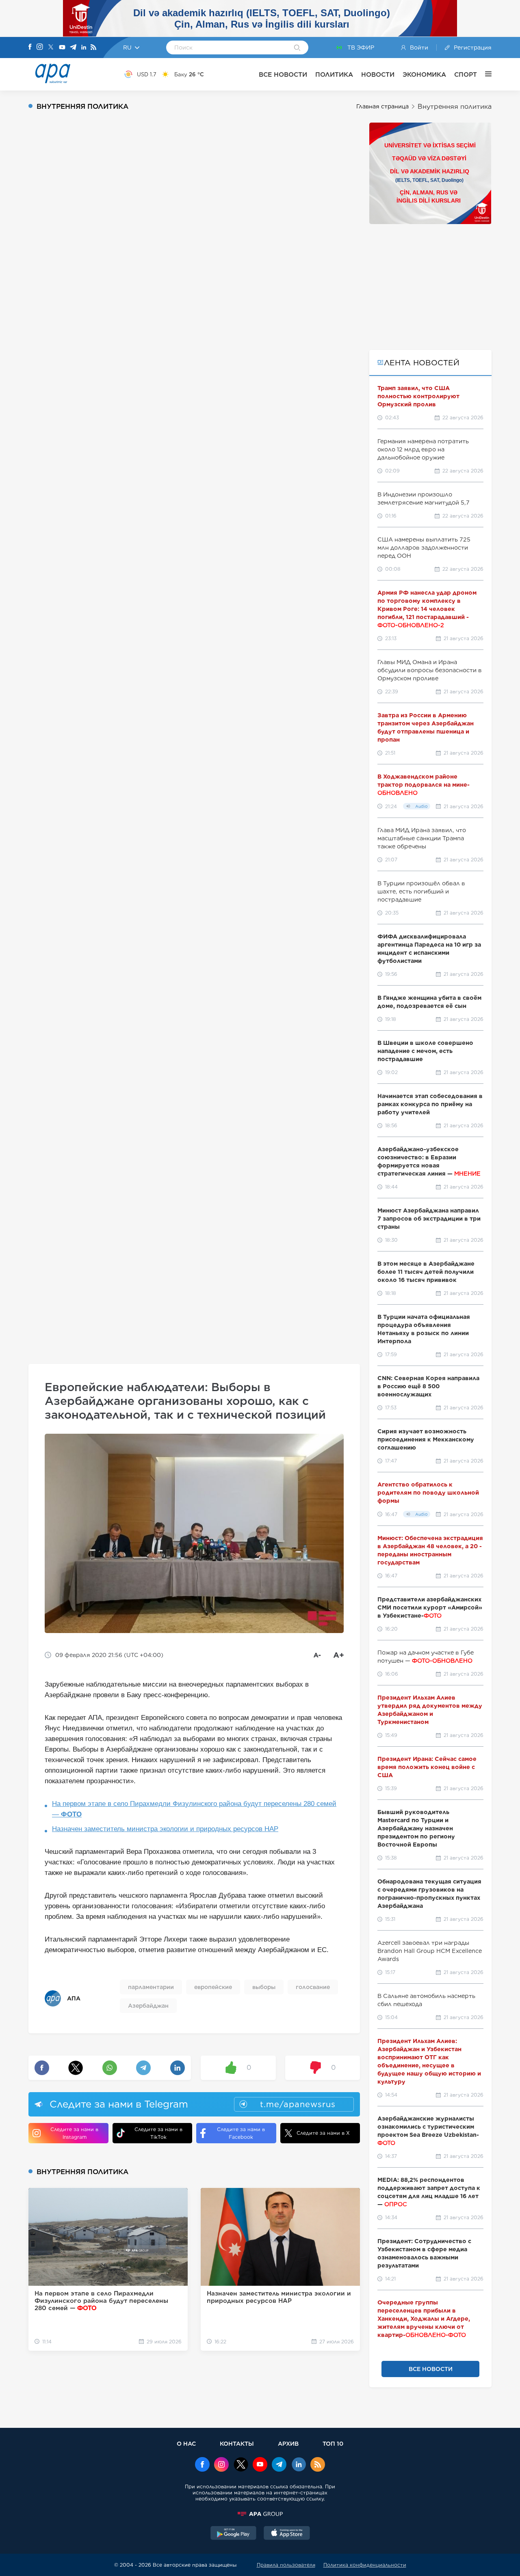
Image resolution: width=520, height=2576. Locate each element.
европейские (213, 1987)
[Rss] (93, 48)
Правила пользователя (286, 2565)
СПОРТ (466, 74)
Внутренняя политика (455, 107)
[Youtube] (62, 48)
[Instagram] (40, 47)
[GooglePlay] (234, 2534)
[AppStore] (287, 2534)
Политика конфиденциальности (365, 2565)
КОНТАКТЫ (237, 2443)
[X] (51, 48)
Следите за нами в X (323, 2133)
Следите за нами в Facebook (241, 2133)
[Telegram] (73, 48)
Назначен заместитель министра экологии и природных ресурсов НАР (165, 1829)
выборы (264, 1987)
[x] (241, 2465)
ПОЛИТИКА (334, 74)
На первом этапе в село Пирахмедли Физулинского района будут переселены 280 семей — (194, 1809)
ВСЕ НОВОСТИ (283, 74)
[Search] (297, 48)
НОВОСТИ (378, 74)
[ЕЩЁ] (484, 74)
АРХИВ (288, 2443)
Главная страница (382, 106)
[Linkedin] (84, 48)
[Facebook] (30, 47)
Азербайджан (148, 2006)
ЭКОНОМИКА (424, 74)
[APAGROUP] (260, 2514)
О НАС (186, 2443)
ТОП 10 (333, 2443)
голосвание (313, 1987)
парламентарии (151, 1987)
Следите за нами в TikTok (158, 2133)
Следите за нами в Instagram (74, 2133)
